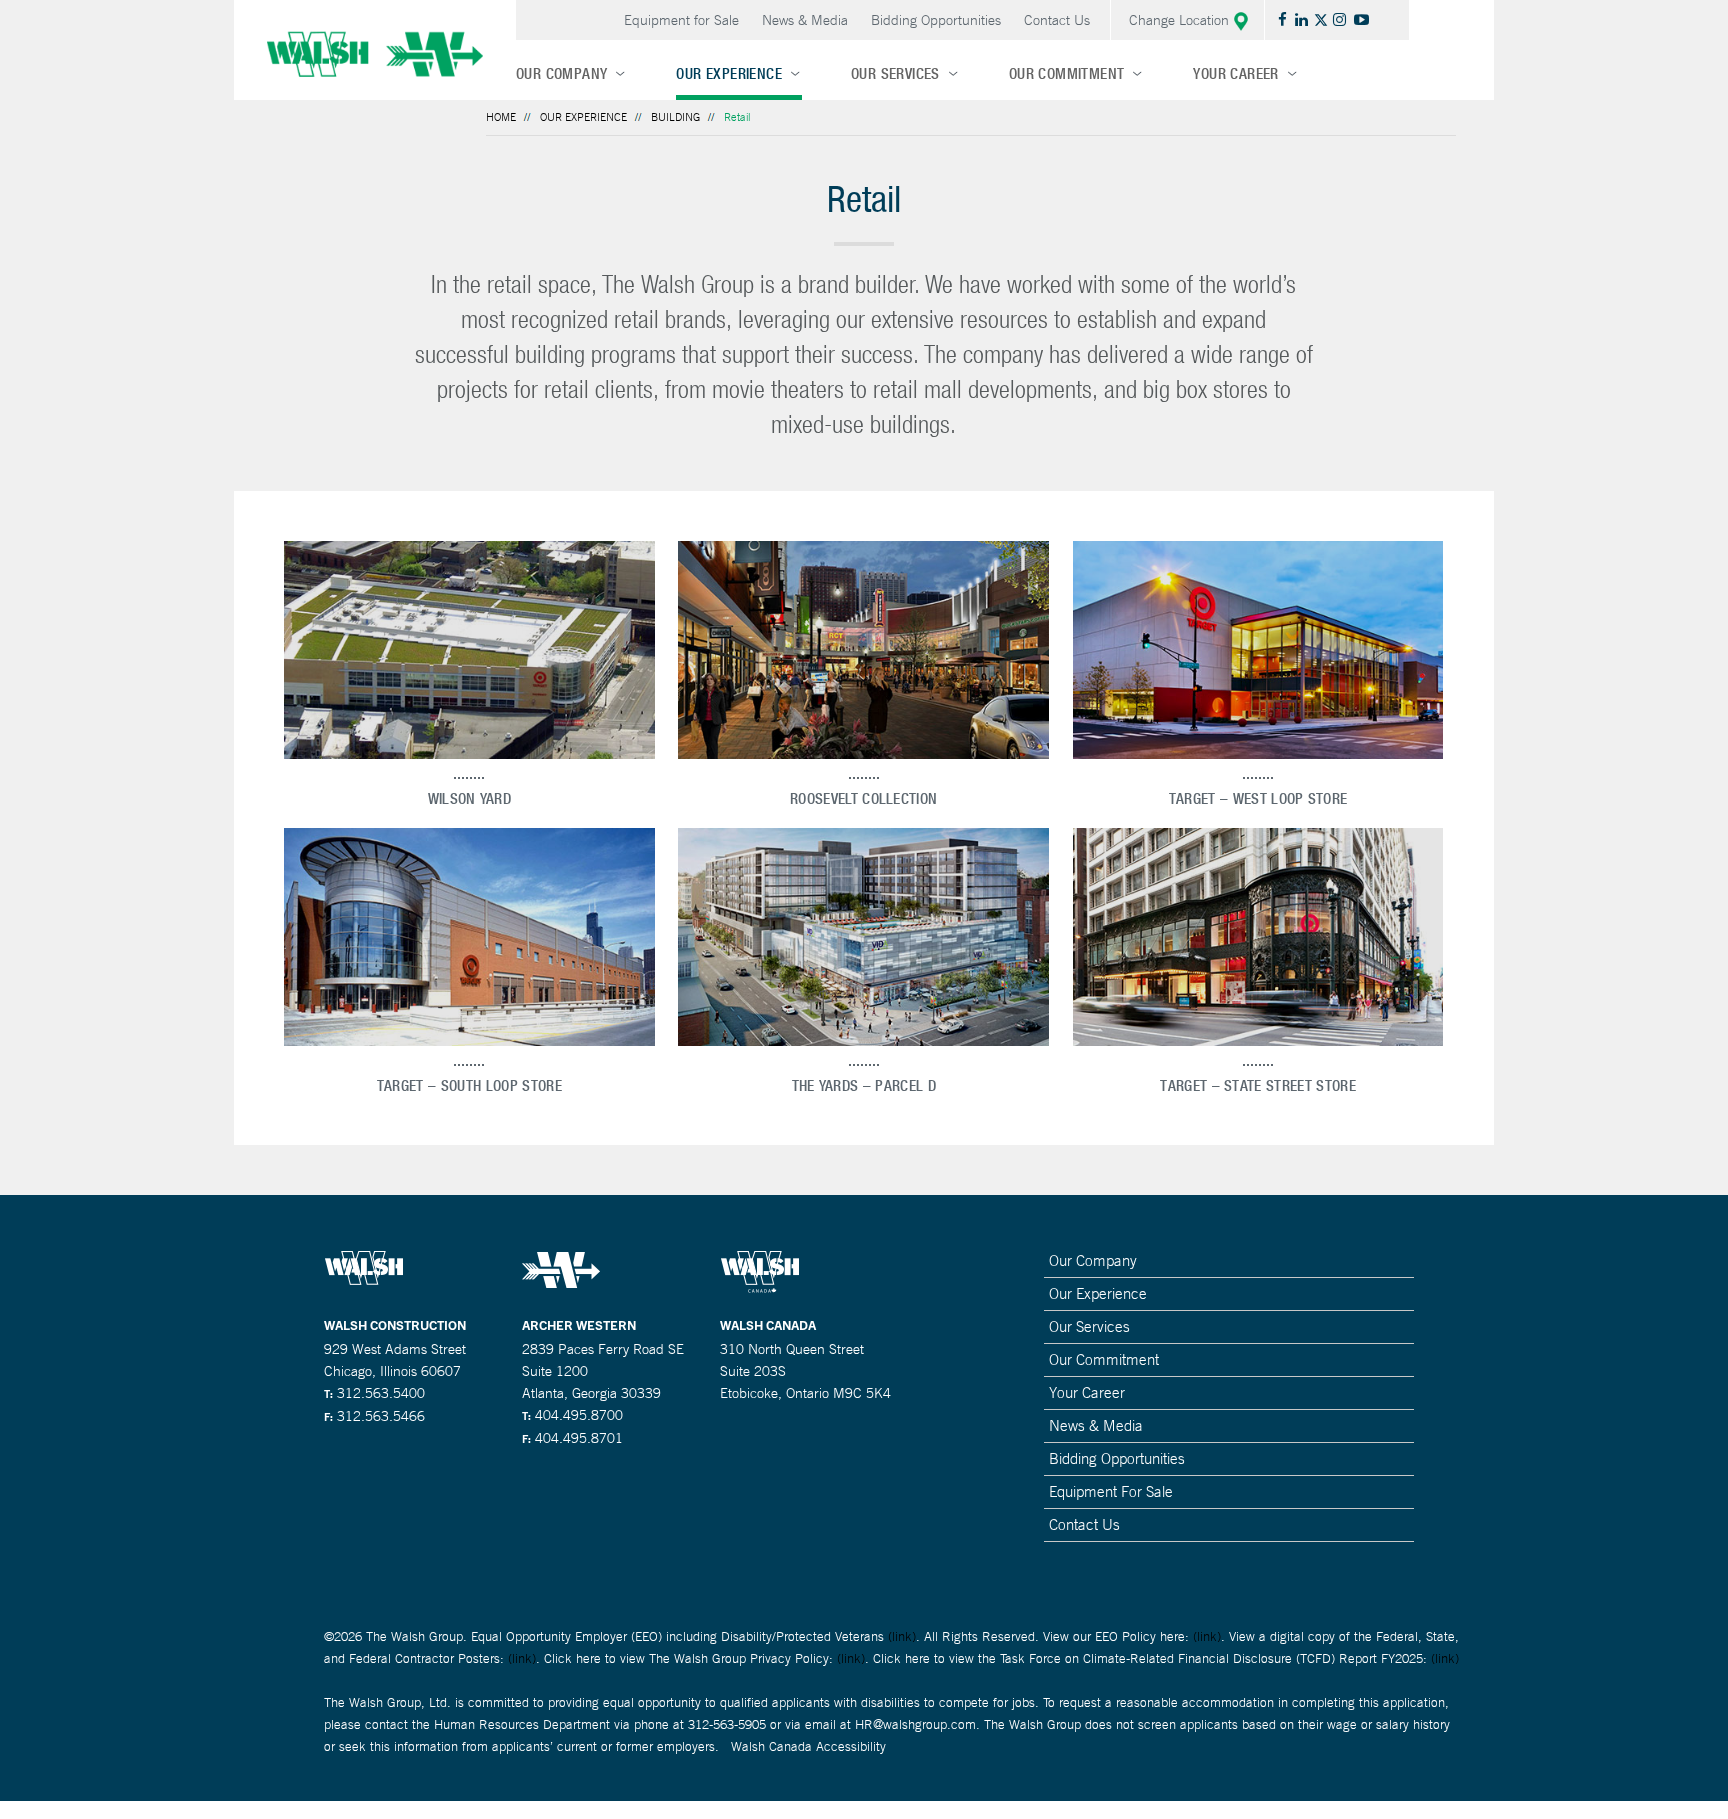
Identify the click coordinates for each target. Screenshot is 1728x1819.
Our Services (895, 73)
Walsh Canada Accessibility (808, 1746)
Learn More (469, 649)
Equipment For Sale (1111, 1491)
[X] (1323, 19)
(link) (902, 1636)
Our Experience (729, 73)
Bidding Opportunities (936, 20)
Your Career (1235, 73)
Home (501, 117)
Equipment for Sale (681, 20)
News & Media (805, 20)
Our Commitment (1067, 73)
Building (675, 117)
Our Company (561, 73)
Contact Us (1057, 20)
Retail (737, 117)
